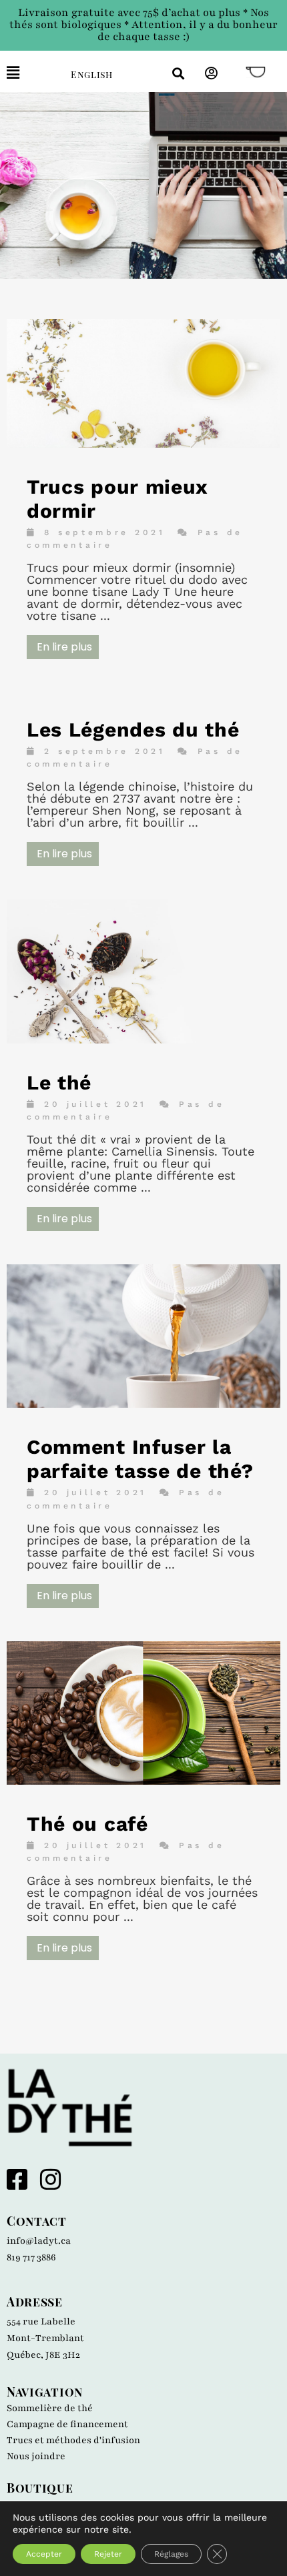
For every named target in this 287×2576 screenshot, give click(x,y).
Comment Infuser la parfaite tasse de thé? (140, 1459)
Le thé (59, 1083)
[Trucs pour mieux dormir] (143, 443)
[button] (29, 73)
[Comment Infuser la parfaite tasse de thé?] (143, 1403)
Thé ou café (87, 1824)
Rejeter (108, 2554)
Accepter (44, 2554)
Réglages (171, 2554)
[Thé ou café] (143, 1780)
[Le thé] (143, 1039)
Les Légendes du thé (133, 730)
